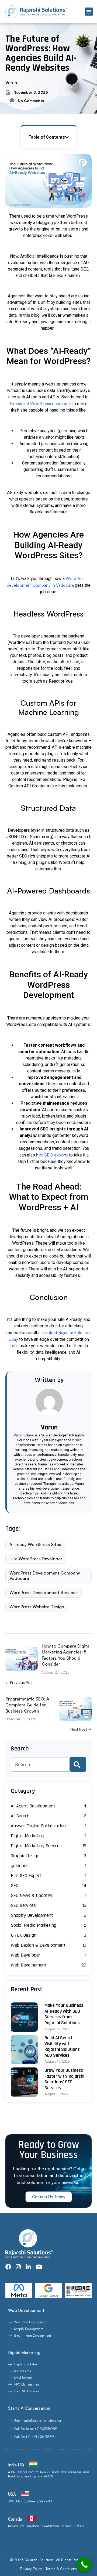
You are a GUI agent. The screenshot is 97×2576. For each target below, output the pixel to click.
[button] (89, 12)
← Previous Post (20, 1682)
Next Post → (81, 1729)
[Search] (78, 1764)
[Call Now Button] (84, 2565)
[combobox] (40, 1764)
